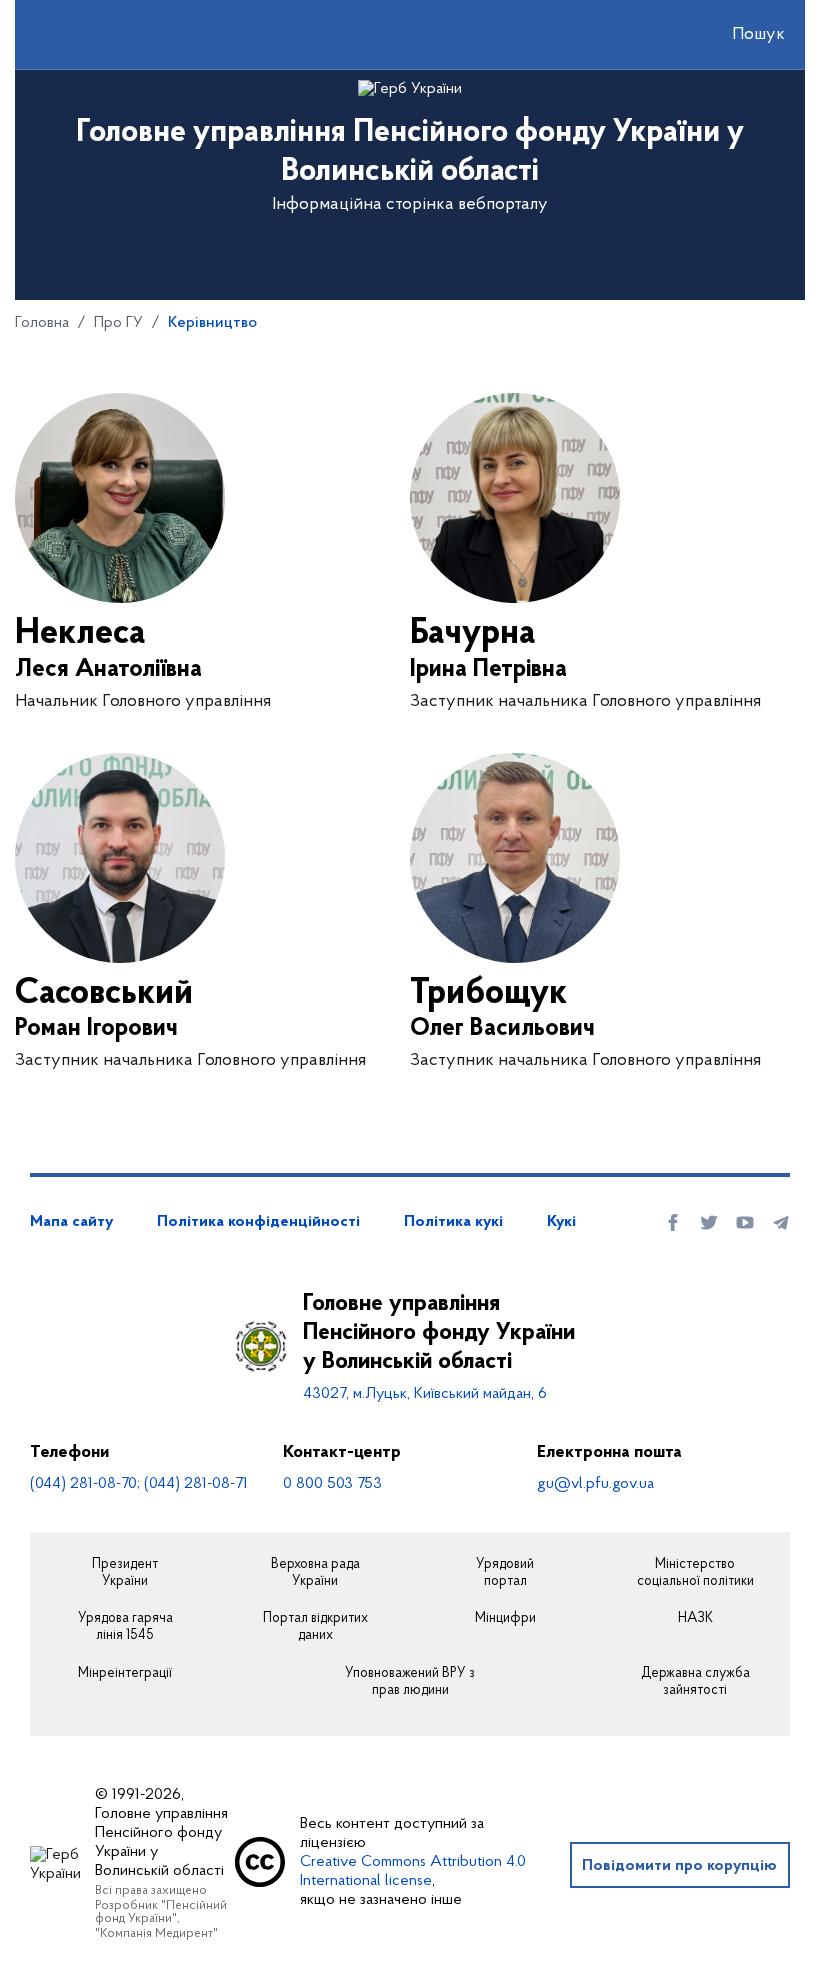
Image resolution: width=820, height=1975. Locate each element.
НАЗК (695, 1619)
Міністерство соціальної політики (695, 1573)
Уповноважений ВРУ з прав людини (410, 1682)
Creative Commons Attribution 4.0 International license (413, 1871)
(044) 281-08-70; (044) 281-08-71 (139, 1484)
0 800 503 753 (332, 1484)
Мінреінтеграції (125, 1674)
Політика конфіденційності (258, 1222)
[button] (741, 35)
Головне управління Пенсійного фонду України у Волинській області (439, 1333)
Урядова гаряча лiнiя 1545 (125, 1627)
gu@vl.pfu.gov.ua (595, 1484)
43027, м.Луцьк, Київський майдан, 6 (425, 1394)
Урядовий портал (505, 1573)
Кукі (561, 1222)
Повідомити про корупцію (679, 1866)
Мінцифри (505, 1619)
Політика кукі (453, 1222)
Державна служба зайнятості (695, 1682)
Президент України (125, 1573)
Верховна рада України (315, 1573)
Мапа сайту (71, 1222)
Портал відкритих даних (315, 1627)
